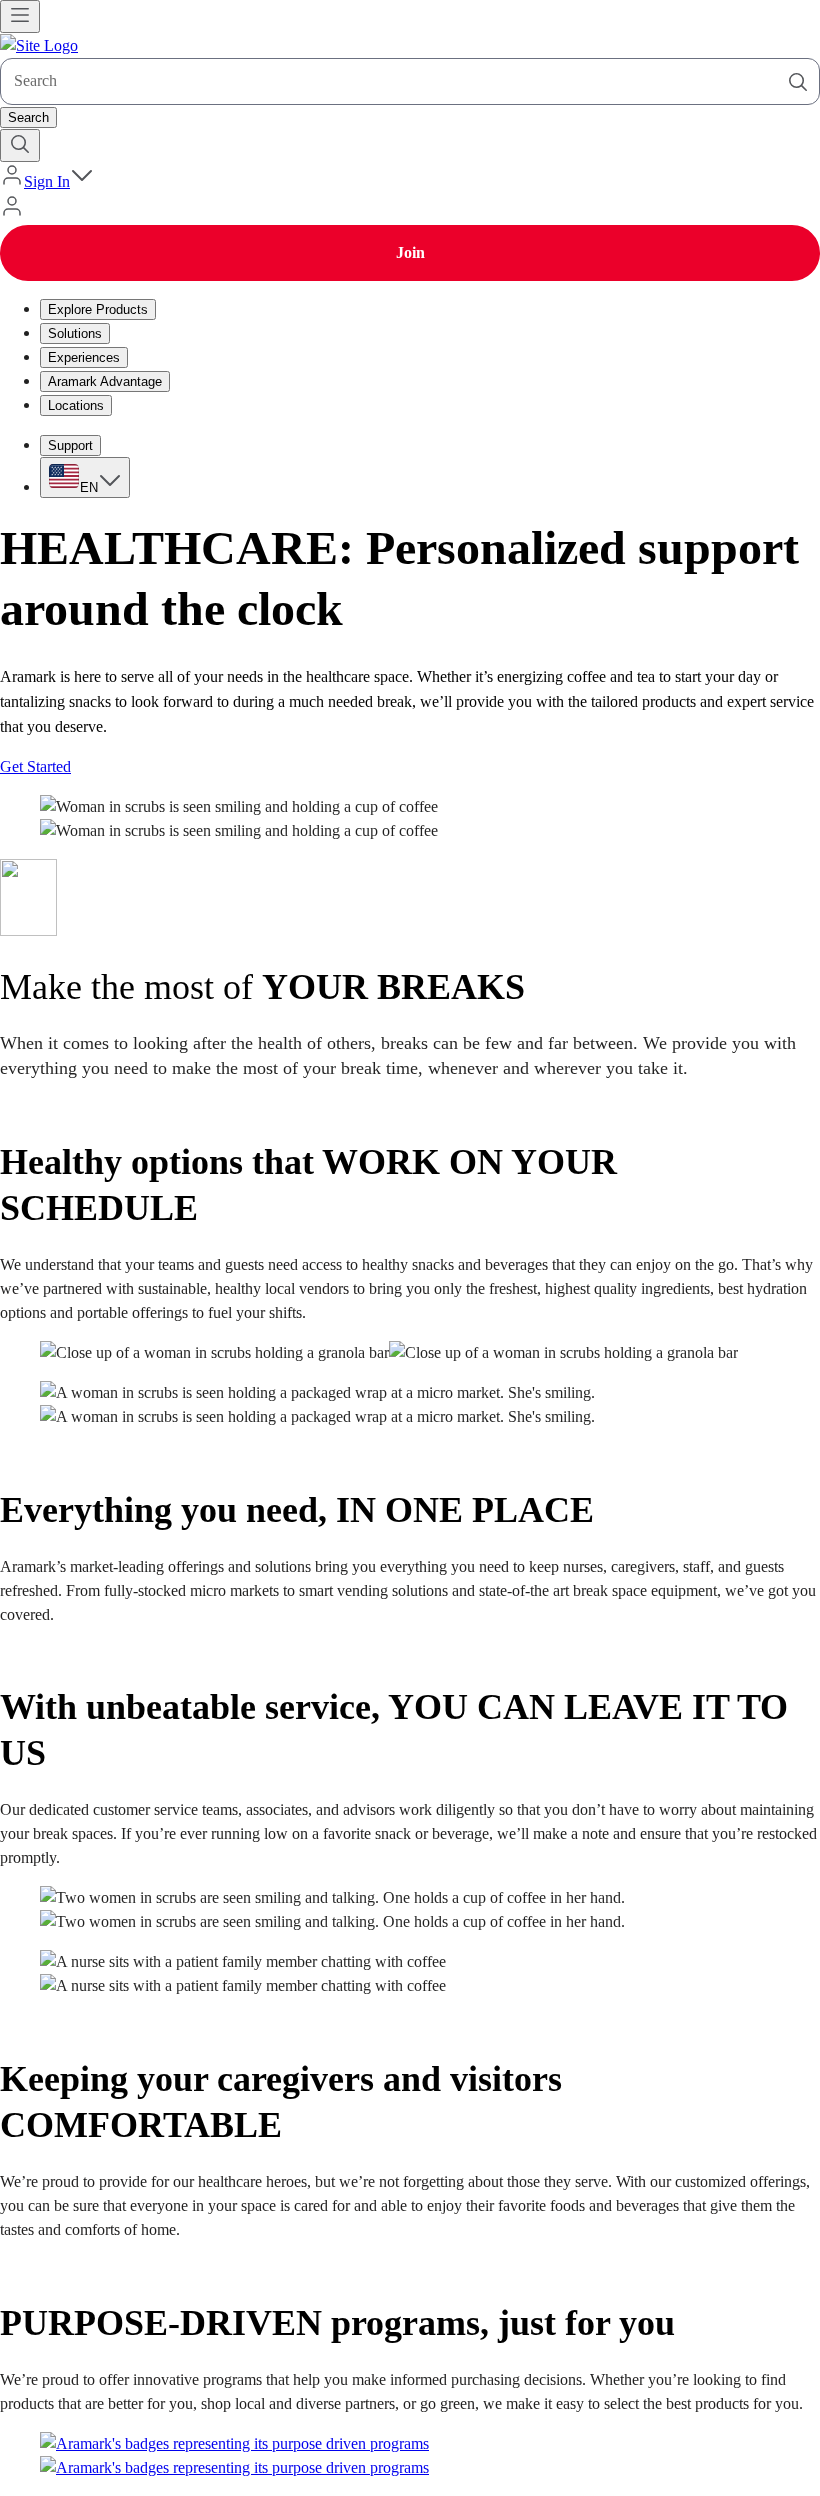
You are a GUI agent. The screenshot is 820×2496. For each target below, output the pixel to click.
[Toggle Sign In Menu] (82, 181)
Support (70, 445)
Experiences (84, 357)
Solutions (75, 333)
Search (28, 117)
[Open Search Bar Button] (20, 145)
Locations (76, 405)
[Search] (798, 82)
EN (89, 487)
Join (410, 252)
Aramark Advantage (105, 381)
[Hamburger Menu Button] (20, 16)
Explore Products (98, 309)
